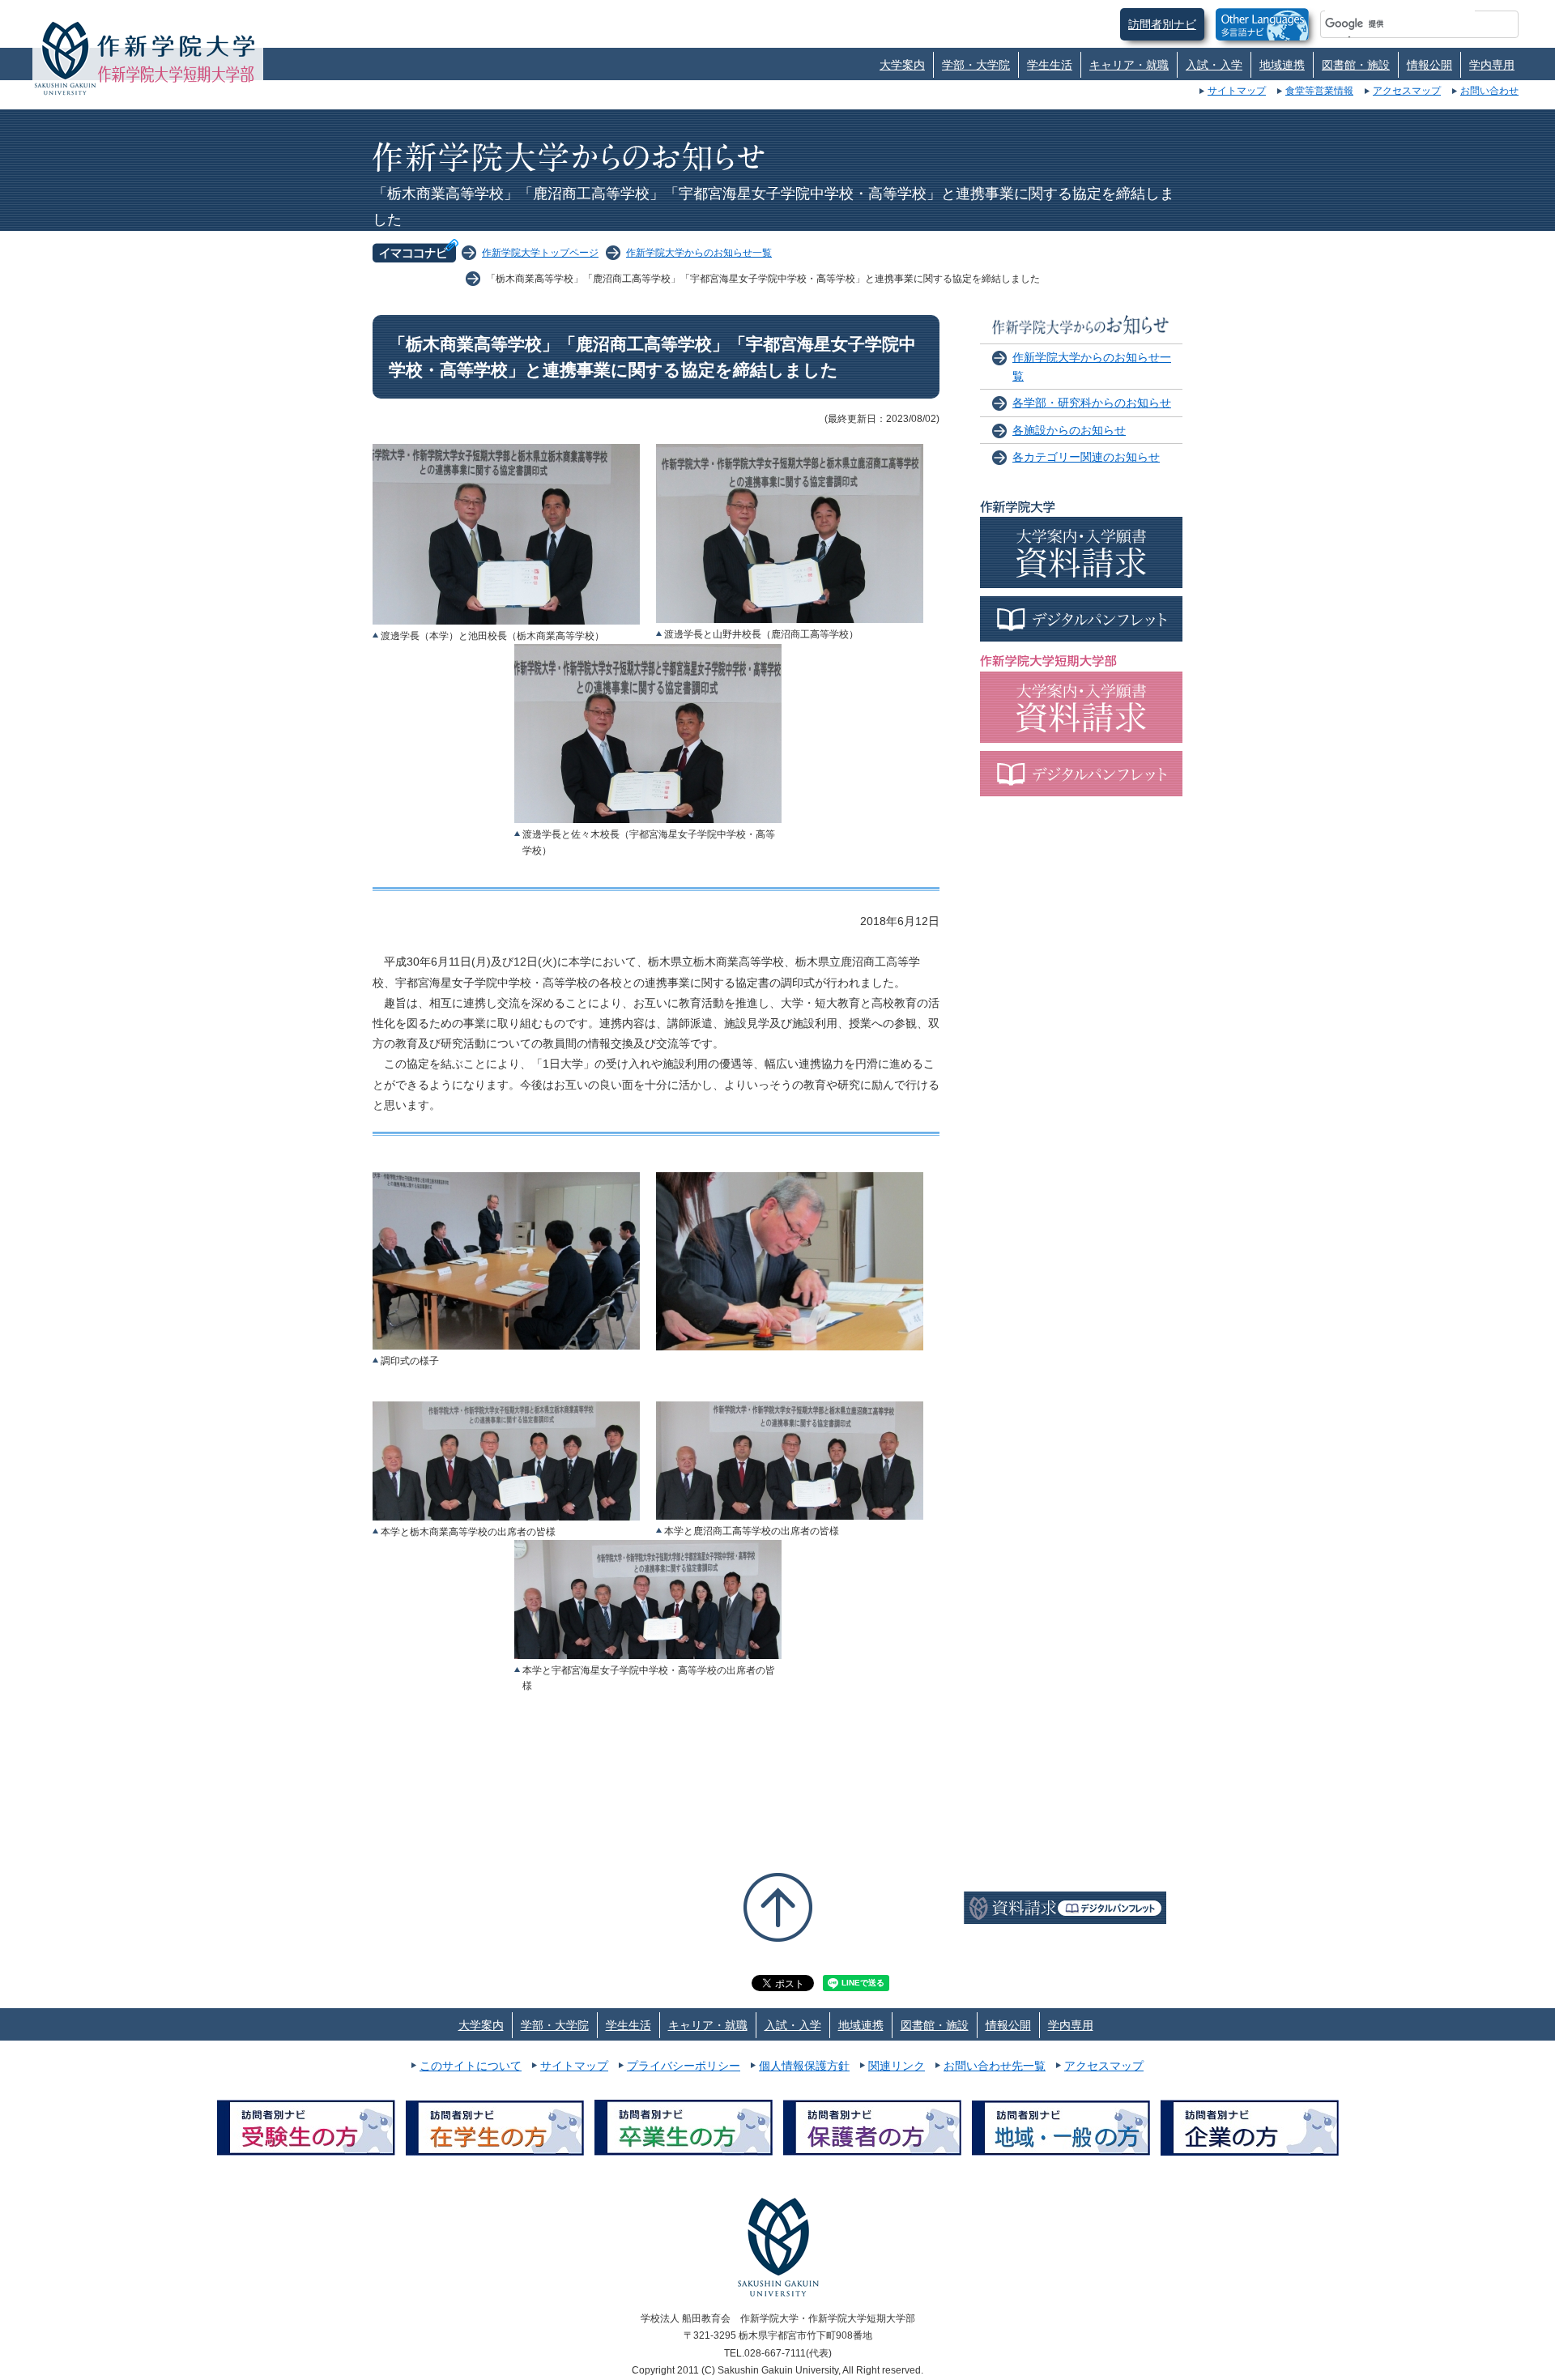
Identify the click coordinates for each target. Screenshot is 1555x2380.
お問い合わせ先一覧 (995, 2066)
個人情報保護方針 (804, 2066)
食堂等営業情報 (1319, 91)
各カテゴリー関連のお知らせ (1086, 457)
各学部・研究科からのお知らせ (1092, 403)
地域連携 (1282, 65)
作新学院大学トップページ (540, 253)
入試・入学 (1214, 65)
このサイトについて (471, 2066)
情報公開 (1429, 65)
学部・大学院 (976, 65)
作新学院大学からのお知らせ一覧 (699, 253)
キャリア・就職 (1129, 65)
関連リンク (897, 2066)
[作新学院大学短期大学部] (176, 74)
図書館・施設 (1356, 65)
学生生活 (1050, 65)
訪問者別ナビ (1162, 24)
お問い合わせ (1489, 91)
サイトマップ (1237, 91)
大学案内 (902, 65)
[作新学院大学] (176, 45)
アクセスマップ (1407, 91)
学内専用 (1492, 65)
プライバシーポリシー (684, 2066)
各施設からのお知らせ (1069, 430)
